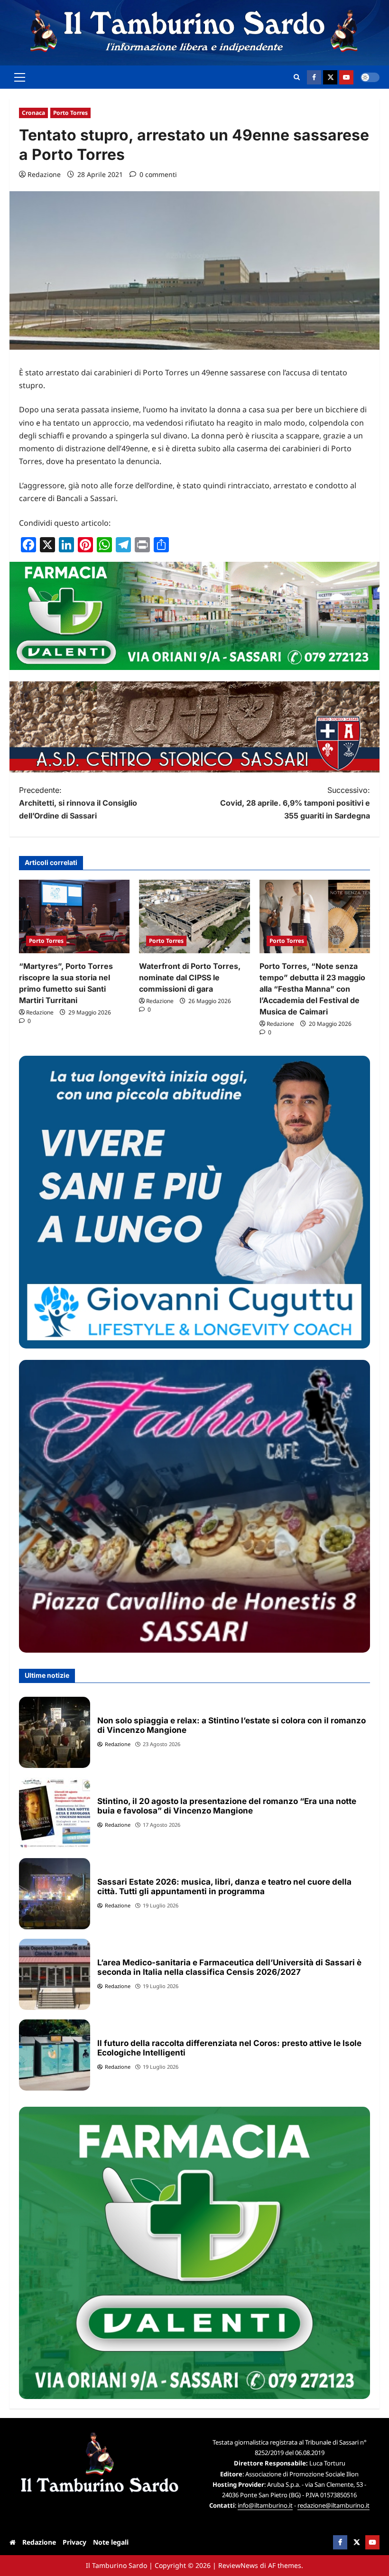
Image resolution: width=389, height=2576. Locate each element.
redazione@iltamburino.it (333, 2505)
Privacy (74, 2542)
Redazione (44, 174)
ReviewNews (238, 2565)
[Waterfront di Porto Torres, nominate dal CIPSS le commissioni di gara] (194, 917)
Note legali (111, 2542)
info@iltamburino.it (265, 2505)
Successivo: (295, 803)
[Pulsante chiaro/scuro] (370, 77)
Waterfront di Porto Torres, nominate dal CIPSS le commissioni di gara (190, 977)
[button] (20, 77)
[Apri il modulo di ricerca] (297, 77)
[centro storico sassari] (194, 770)
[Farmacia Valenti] (194, 667)
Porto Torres (70, 113)
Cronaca (33, 113)
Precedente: (78, 803)
